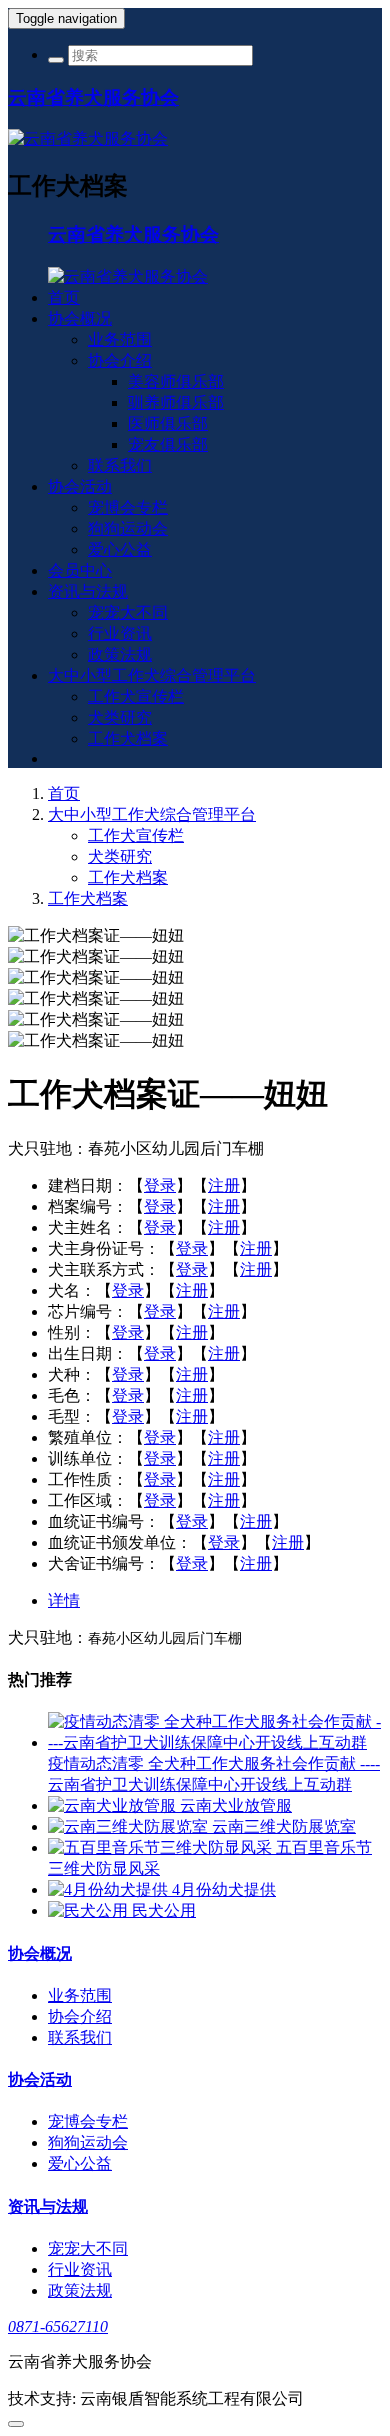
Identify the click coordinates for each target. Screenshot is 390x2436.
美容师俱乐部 (176, 381)
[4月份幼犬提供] (110, 1889)
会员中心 (80, 570)
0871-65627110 (58, 2326)
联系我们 (120, 465)
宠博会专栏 (128, 507)
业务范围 (120, 339)
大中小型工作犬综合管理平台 (152, 675)
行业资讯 (120, 633)
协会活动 (80, 486)
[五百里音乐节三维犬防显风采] (162, 1847)
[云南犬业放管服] (114, 1805)
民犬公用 (164, 1910)
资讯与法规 (88, 591)
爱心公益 (120, 549)
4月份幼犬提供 (224, 1889)
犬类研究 (120, 717)
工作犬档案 (128, 738)
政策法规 (120, 654)
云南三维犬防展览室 (284, 1826)
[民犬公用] (90, 1910)
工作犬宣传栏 (136, 696)
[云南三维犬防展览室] (130, 1826)
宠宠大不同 (128, 612)
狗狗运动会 (128, 528)
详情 (64, 1600)
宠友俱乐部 (168, 444)
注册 (224, 1185)
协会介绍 (120, 360)
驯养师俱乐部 (176, 402)
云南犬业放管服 (236, 1805)
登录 (160, 1185)
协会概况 (80, 318)
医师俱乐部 (168, 423)
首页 (64, 297)
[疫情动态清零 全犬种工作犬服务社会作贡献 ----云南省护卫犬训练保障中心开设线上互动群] (215, 1742)
